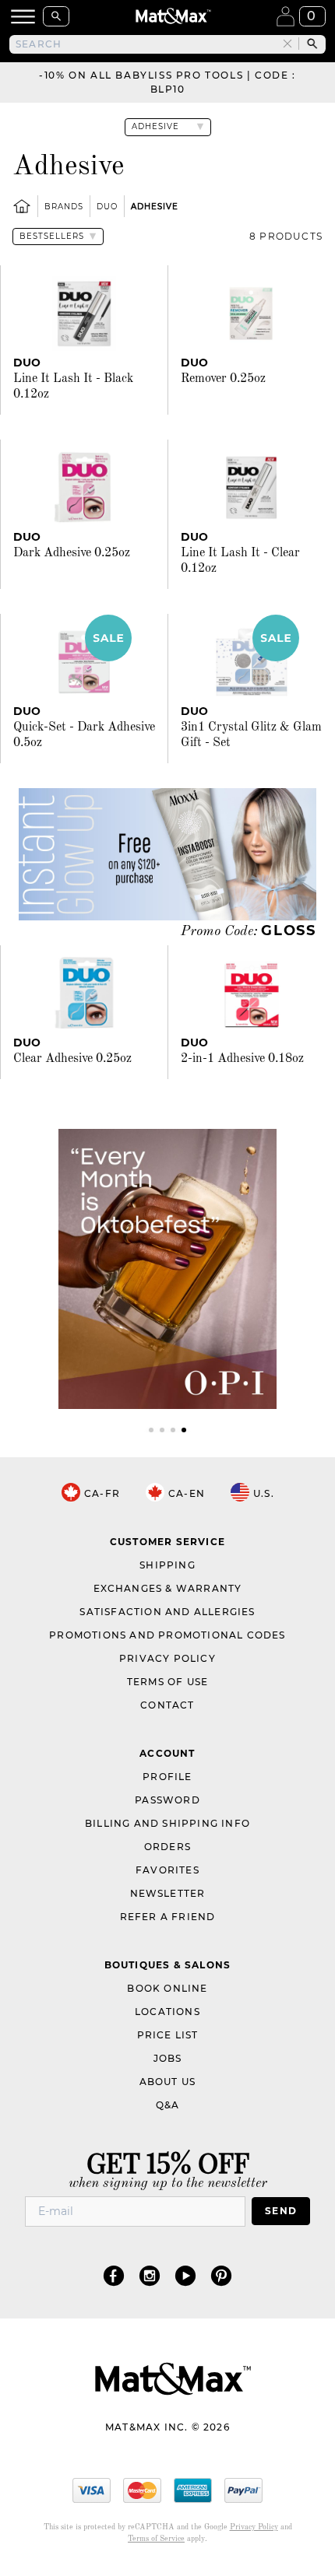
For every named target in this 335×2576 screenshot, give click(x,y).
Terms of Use (167, 1682)
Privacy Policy (167, 1658)
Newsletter (168, 1893)
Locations (167, 2012)
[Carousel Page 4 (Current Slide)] (184, 1430)
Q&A (168, 2105)
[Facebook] (114, 2275)
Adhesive (155, 207)
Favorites (167, 1870)
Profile (167, 1777)
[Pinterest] (221, 2275)
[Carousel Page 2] (162, 1430)
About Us (168, 2082)
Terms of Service (156, 2539)
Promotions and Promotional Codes (167, 1635)
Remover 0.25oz (223, 379)
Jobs (168, 2058)
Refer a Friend (168, 1917)
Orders (167, 1847)
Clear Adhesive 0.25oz (72, 1059)
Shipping (167, 1565)
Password (167, 1800)
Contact (167, 1705)
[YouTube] (185, 2275)
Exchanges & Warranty (168, 1588)
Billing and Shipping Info (167, 1823)
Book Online (167, 1988)
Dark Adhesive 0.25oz (72, 553)
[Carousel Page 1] (151, 1430)
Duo (107, 207)
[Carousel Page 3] (173, 1430)
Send (281, 2211)
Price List (168, 2035)
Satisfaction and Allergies (167, 1612)
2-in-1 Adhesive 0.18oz (242, 1059)
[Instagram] (150, 2275)
